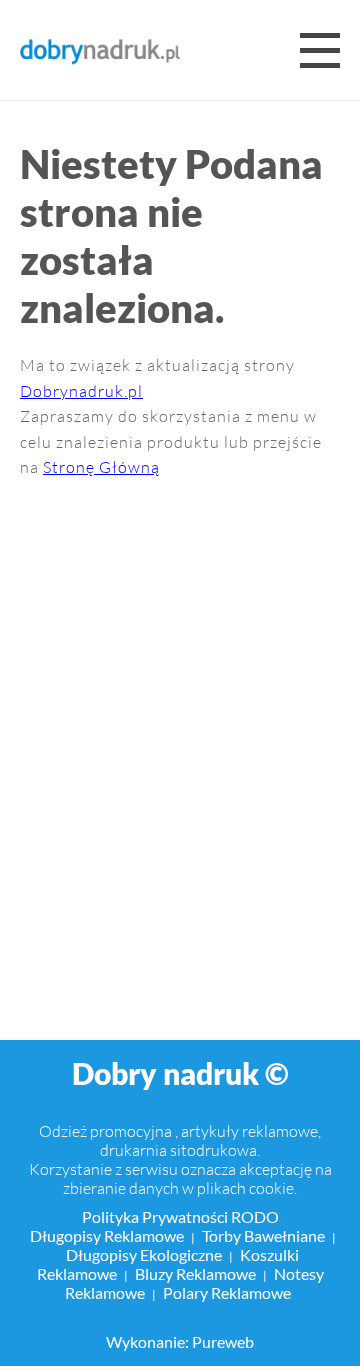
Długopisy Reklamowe (107, 1235)
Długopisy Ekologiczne (144, 1254)
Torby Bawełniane (263, 1235)
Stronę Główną (101, 466)
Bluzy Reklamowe (195, 1273)
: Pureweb (219, 1341)
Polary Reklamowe (227, 1292)
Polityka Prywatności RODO (180, 1216)
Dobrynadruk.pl (81, 390)
